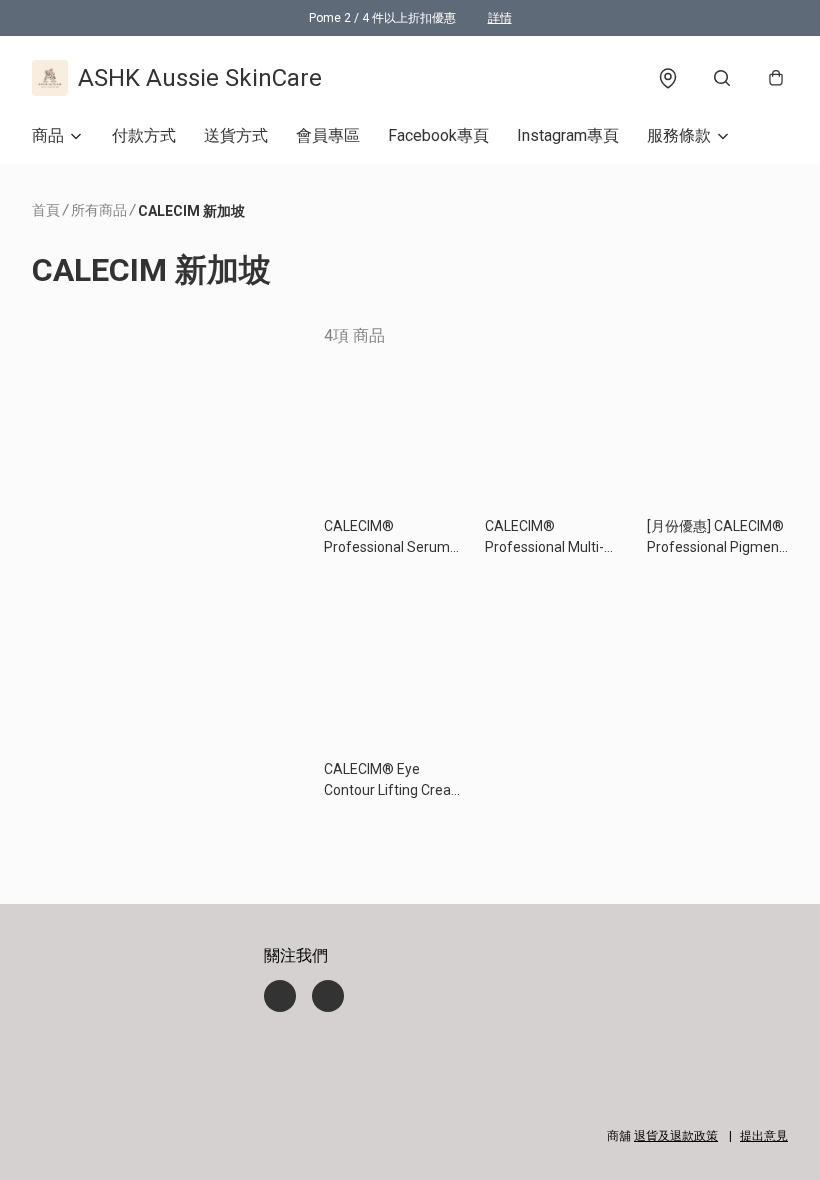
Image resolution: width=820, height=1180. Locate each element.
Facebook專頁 (438, 135)
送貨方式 (236, 135)
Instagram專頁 (568, 135)
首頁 (46, 210)
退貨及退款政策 (676, 1136)
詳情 (500, 18)
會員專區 (328, 135)
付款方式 (144, 135)
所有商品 (99, 210)
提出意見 (764, 1136)
